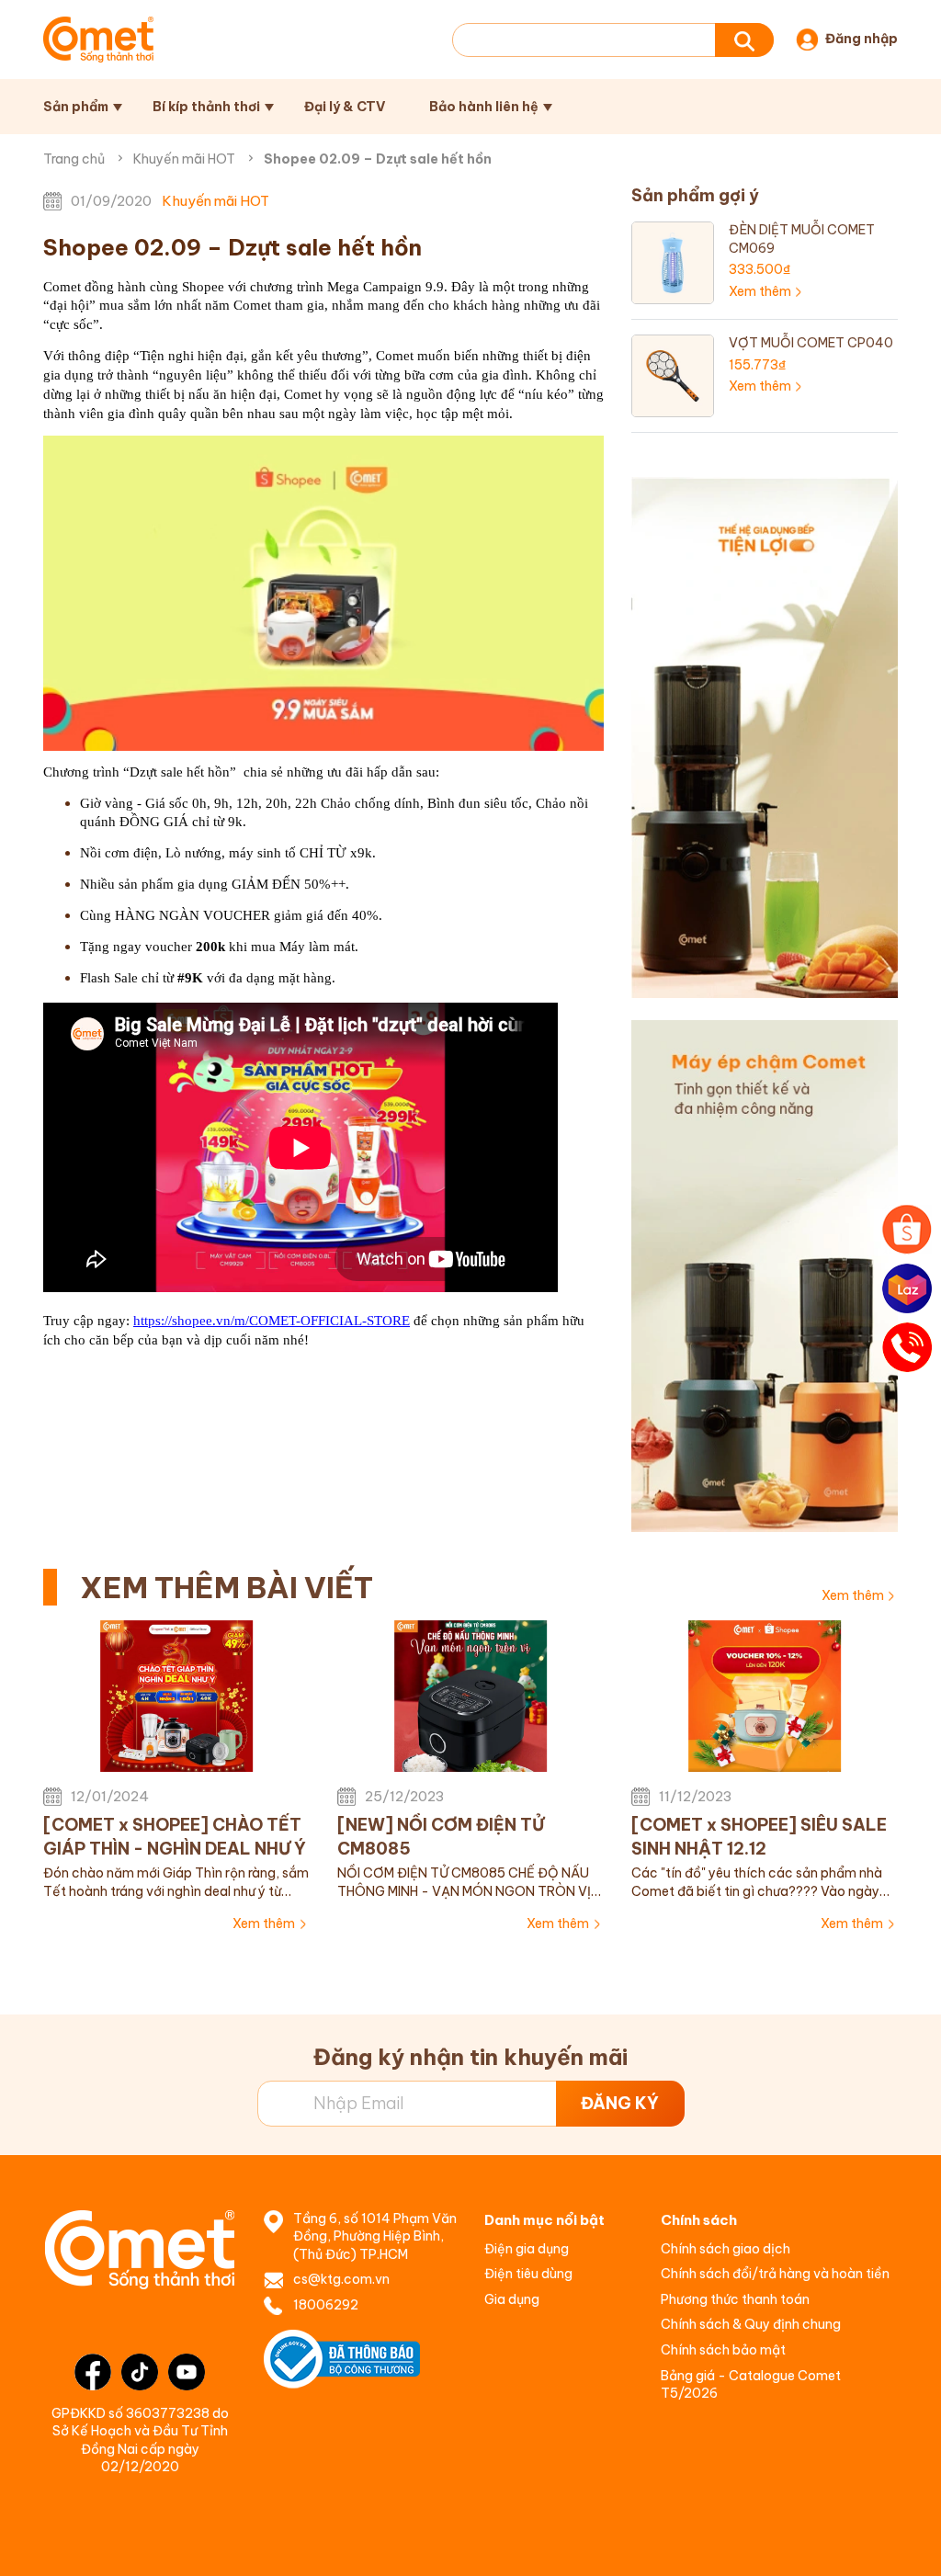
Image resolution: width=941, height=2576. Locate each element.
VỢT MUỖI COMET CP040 (811, 343)
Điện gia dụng (527, 2249)
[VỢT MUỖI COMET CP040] (673, 375)
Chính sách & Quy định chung (751, 2324)
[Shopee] (907, 1230)
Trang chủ (74, 159)
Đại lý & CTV (345, 107)
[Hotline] (907, 1347)
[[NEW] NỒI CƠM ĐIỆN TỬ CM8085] (470, 1697)
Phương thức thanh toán (735, 2299)
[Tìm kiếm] (744, 40)
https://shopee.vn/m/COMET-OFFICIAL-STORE (272, 1321)
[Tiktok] (140, 2372)
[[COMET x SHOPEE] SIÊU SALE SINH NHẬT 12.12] (765, 1697)
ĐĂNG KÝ (620, 2103)
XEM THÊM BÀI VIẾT (227, 1587)
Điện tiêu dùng (528, 2274)
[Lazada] (907, 1288)
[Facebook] (93, 2372)
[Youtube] (187, 2372)
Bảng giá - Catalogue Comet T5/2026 (751, 2385)
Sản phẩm (76, 107)
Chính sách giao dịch (726, 2249)
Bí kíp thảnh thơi (206, 107)
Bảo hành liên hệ (484, 107)
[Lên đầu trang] (908, 2544)
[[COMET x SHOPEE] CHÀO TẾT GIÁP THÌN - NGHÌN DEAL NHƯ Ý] (176, 1697)
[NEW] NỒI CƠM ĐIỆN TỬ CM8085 (441, 1836)
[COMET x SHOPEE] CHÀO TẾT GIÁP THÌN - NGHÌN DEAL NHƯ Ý (175, 1836)
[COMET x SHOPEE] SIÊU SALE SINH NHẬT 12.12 (759, 1836)
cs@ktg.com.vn (341, 2279)
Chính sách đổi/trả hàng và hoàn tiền (775, 2274)
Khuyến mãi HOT (184, 159)
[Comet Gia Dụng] (98, 40)
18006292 (326, 2305)
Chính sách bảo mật (723, 2350)
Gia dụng (512, 2299)
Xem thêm (853, 1595)
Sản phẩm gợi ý (695, 195)
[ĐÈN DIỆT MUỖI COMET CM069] (673, 262)
